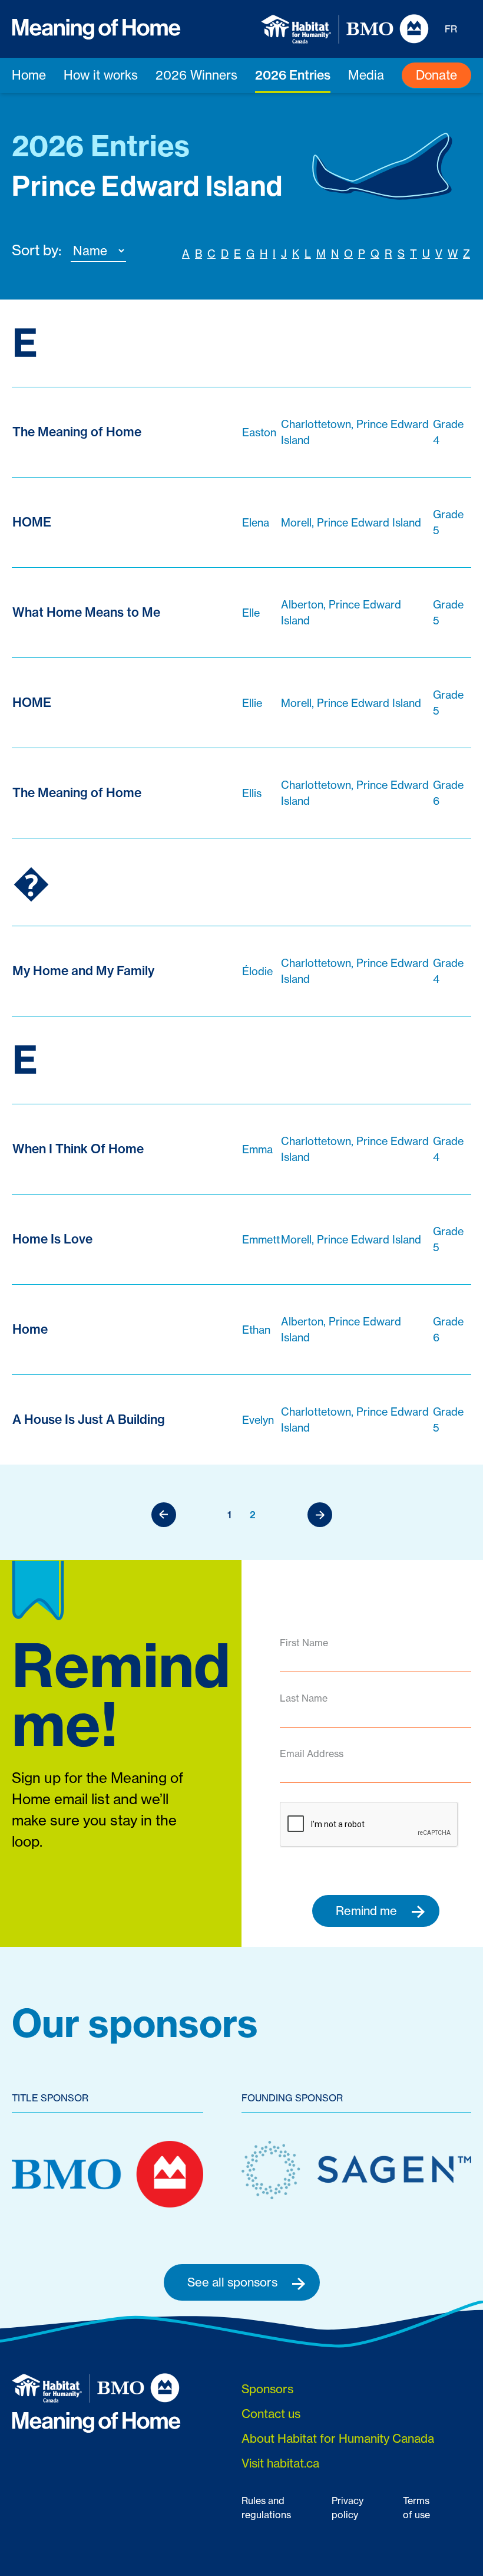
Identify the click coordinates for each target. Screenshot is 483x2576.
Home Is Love (52, 1239)
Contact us (271, 2414)
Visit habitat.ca (280, 2463)
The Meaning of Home (77, 432)
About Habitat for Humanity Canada (338, 2438)
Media (366, 75)
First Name (304, 1643)
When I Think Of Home (78, 1149)
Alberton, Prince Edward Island (341, 612)
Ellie (252, 703)
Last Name (304, 1698)
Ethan (256, 1330)
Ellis (252, 793)
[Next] (320, 1515)
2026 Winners (196, 75)
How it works (101, 75)
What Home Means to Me (86, 612)
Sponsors (267, 2389)
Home (29, 75)
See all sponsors (234, 2282)
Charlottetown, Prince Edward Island (355, 432)
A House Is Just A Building (89, 1419)
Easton (259, 432)
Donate (436, 75)
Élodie (257, 971)
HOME (32, 522)
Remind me (368, 1911)
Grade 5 (448, 522)
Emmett (261, 1239)
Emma (257, 1149)
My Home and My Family (83, 970)
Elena (256, 522)
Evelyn (258, 1420)
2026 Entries (293, 75)
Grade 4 (448, 432)
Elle (251, 613)
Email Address (312, 1753)
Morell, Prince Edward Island (351, 522)
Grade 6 (448, 793)
